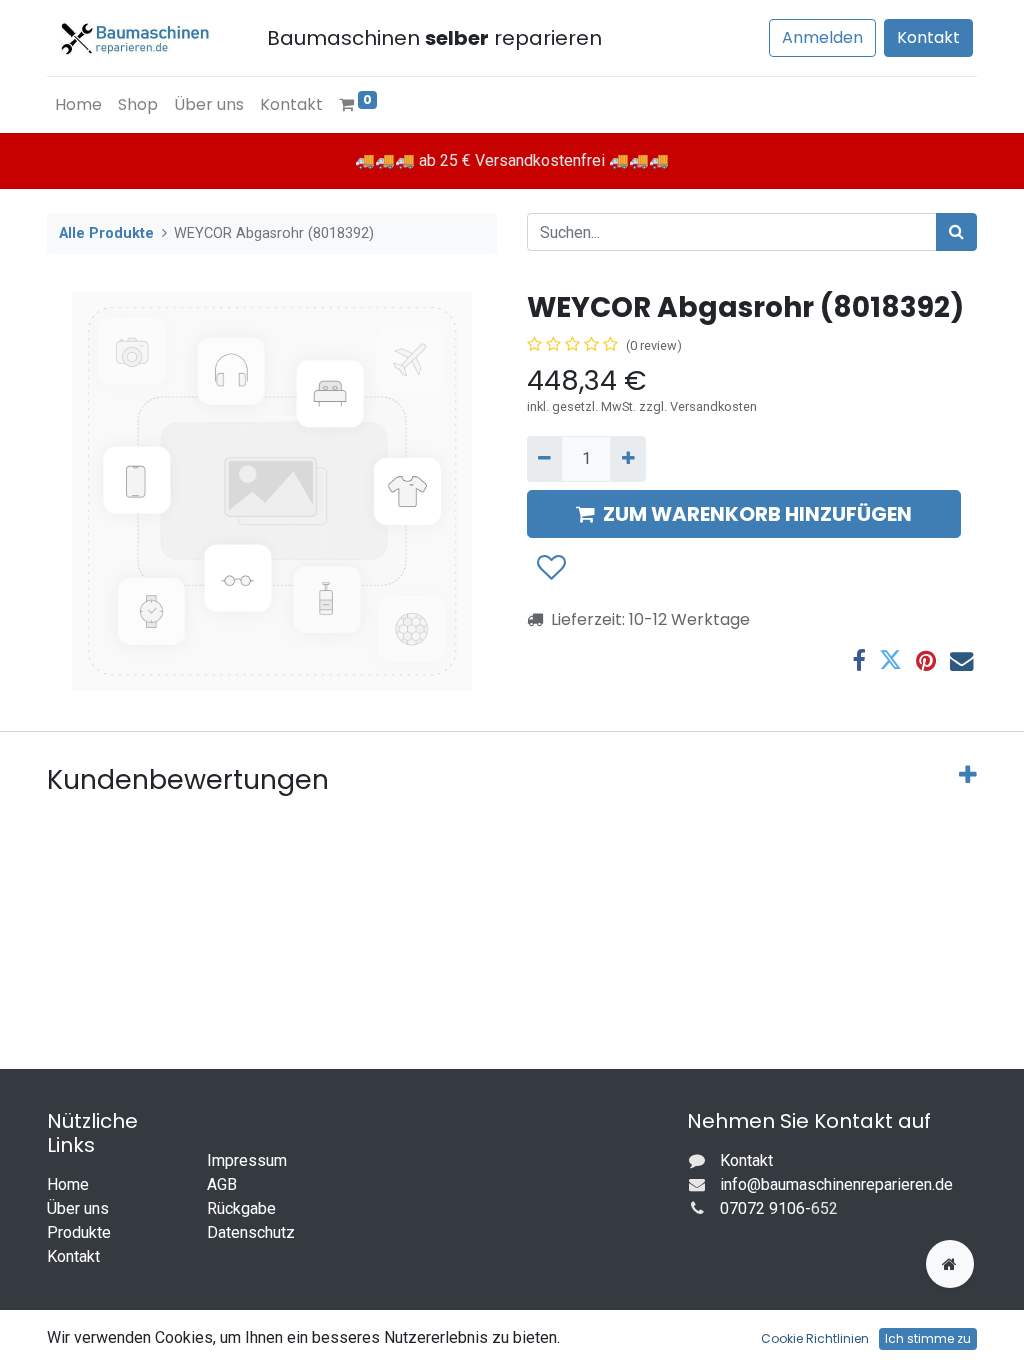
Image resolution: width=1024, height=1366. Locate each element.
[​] (950, 1264)
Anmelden (822, 37)
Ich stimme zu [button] (928, 1338)
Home (68, 1184)
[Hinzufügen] (627, 459)
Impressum (247, 1160)
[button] (550, 569)
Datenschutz (251, 1232)
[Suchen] (956, 232)
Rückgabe (241, 1208)
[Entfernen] (544, 459)
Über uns (78, 1208)
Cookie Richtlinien (815, 1338)
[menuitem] (78, 105)
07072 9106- (765, 1208)
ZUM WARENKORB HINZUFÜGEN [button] (757, 514)
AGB (222, 1184)
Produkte (79, 1232)
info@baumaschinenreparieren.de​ (836, 1184)
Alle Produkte (106, 233)
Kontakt (928, 37)
